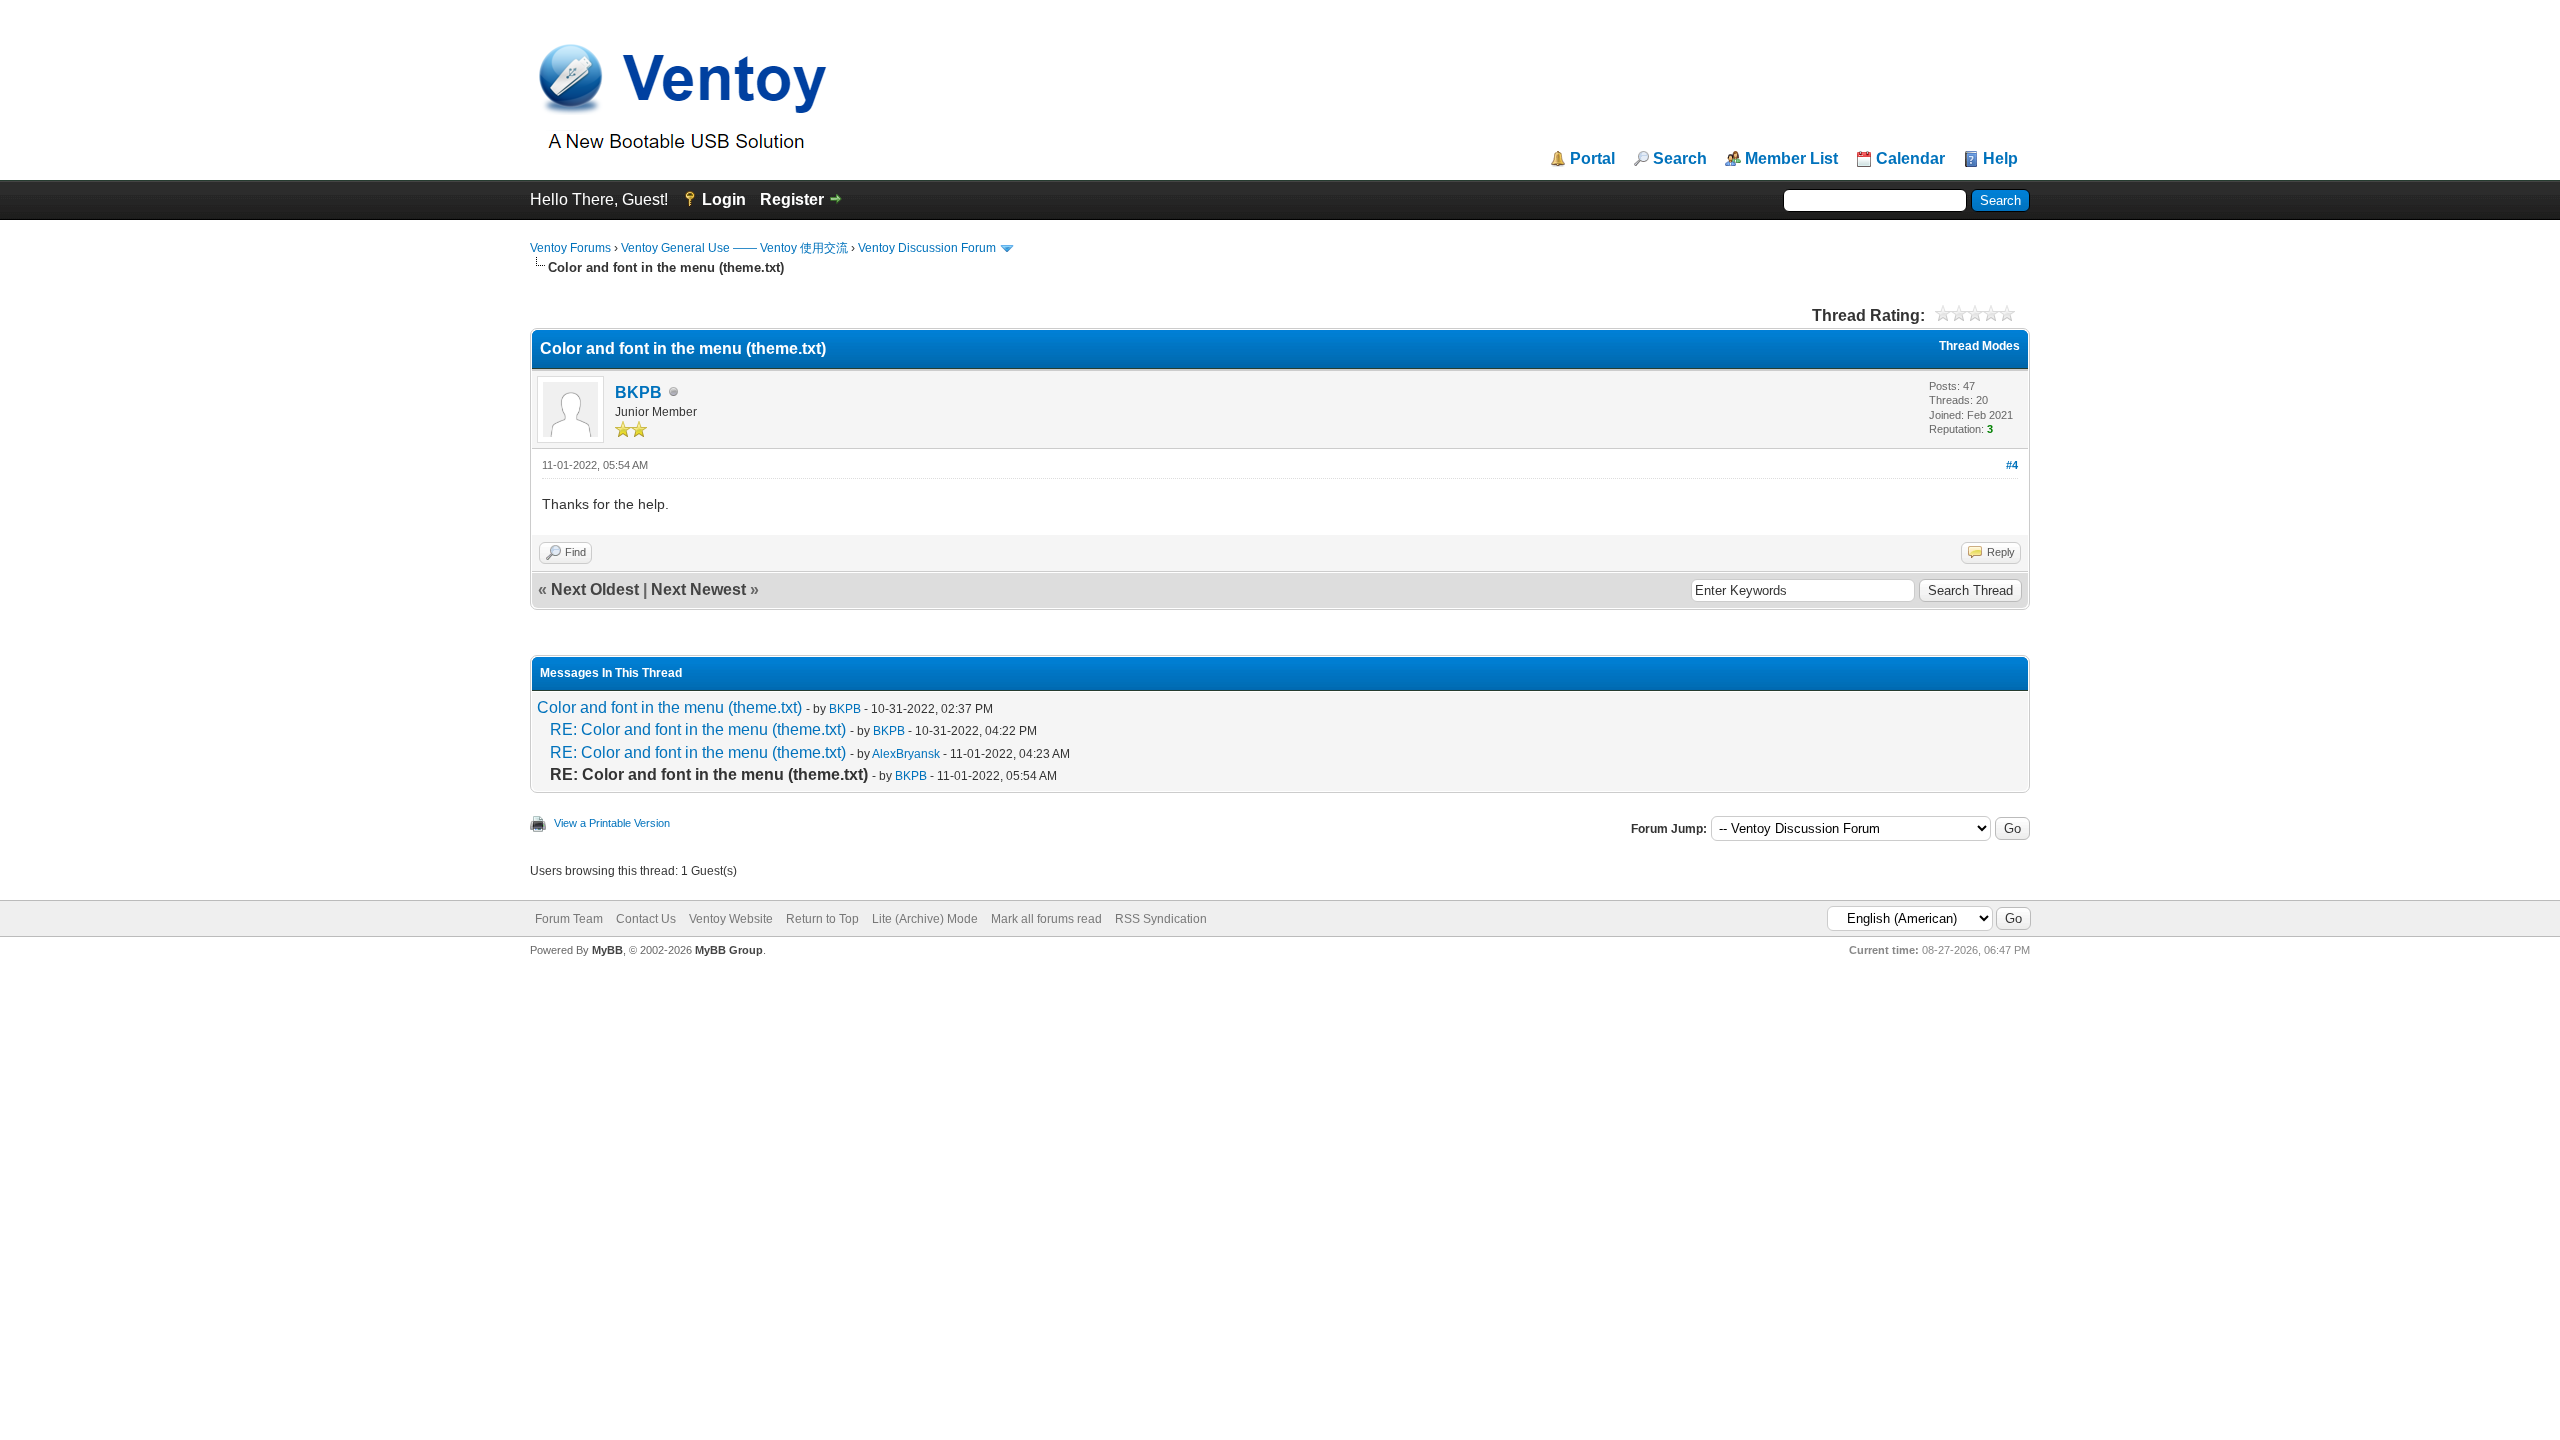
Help (2000, 159)
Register (792, 199)
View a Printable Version (612, 823)
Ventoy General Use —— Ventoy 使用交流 (734, 248)
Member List (1791, 159)
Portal (1592, 159)
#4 (2012, 465)
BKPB (638, 392)
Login (724, 199)
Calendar (1910, 159)
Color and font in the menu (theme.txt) (669, 707)
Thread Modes (1979, 346)
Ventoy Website (731, 919)
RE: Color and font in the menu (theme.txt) (698, 729)
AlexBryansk (906, 754)
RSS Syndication (1161, 919)
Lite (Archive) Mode (925, 919)
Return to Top (822, 919)
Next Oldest (595, 589)
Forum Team (569, 919)
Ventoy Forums (570, 248)
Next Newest (698, 589)
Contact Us (646, 919)
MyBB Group (729, 950)
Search (1680, 159)
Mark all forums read (1046, 919)
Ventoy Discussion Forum (927, 248)
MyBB (607, 950)
